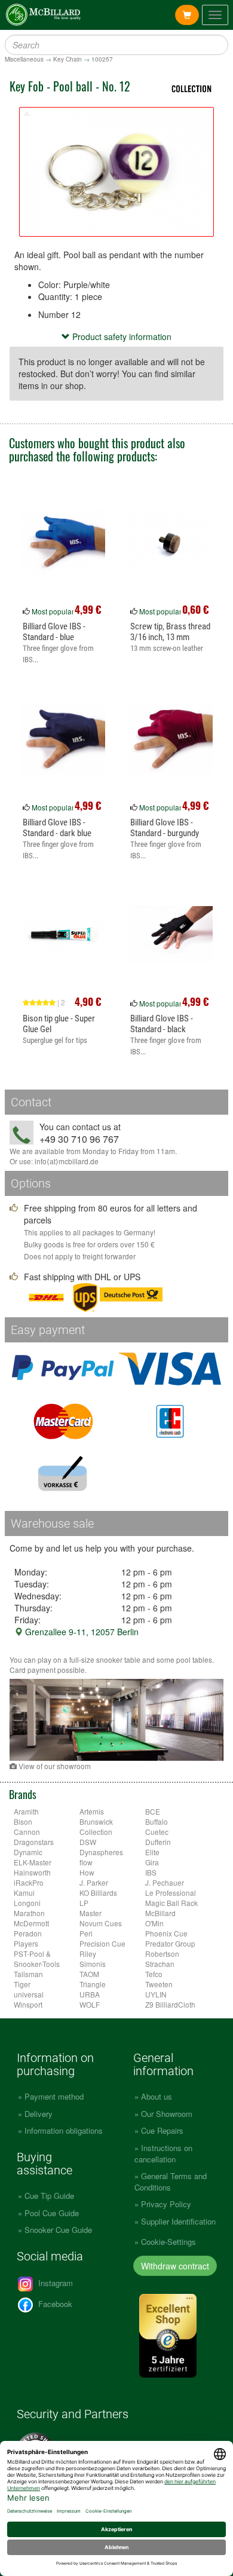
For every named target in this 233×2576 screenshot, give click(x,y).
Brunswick (96, 1821)
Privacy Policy (166, 2204)
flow (86, 1862)
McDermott (31, 1923)
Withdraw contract (175, 2266)
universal (29, 1994)
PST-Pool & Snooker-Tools (37, 1959)
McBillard (160, 1913)
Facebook (54, 2304)
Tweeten (159, 1984)
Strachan (160, 1964)
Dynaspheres (101, 1852)
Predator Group (170, 1943)
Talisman (28, 1974)
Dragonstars (34, 1842)
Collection (96, 1832)
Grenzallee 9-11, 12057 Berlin (81, 1632)
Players (26, 1943)
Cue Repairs (162, 2130)
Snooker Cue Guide (58, 2230)
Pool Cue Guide (52, 2213)
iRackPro (29, 1882)
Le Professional (171, 1893)
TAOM (89, 1974)
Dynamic (28, 1852)
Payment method (54, 2096)
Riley (88, 1954)
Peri (86, 1933)
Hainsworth (32, 1872)
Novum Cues (101, 1923)
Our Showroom (167, 2114)
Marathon (29, 1913)
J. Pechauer (165, 1882)
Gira (152, 1862)
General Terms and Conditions (171, 2182)
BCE (153, 1811)
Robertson (162, 1954)
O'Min (154, 1923)
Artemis (92, 1811)
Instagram (54, 2283)
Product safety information (121, 336)
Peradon (28, 1933)
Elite (152, 1852)
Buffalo (157, 1821)
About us (157, 2096)
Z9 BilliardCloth (170, 2004)
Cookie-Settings (168, 2242)
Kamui (24, 1893)
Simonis (93, 1964)
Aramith (26, 1811)
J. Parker (94, 1882)
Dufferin (158, 1842)
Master (91, 1913)
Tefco (154, 1974)
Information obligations (64, 2130)
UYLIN (156, 1994)
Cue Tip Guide (49, 2196)
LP (84, 1903)
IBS (151, 1872)
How (87, 1872)
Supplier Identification (178, 2221)
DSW (88, 1842)
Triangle (93, 1984)
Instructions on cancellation (163, 2153)
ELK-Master (33, 1862)
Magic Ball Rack (171, 1903)
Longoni (27, 1903)
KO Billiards (98, 1893)
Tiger (22, 1984)
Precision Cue (102, 1943)
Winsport (28, 2004)
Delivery (39, 2114)
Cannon (27, 1832)
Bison (23, 1821)
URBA (90, 1994)
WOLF (90, 2004)
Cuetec (157, 1832)
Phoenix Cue (166, 1933)
